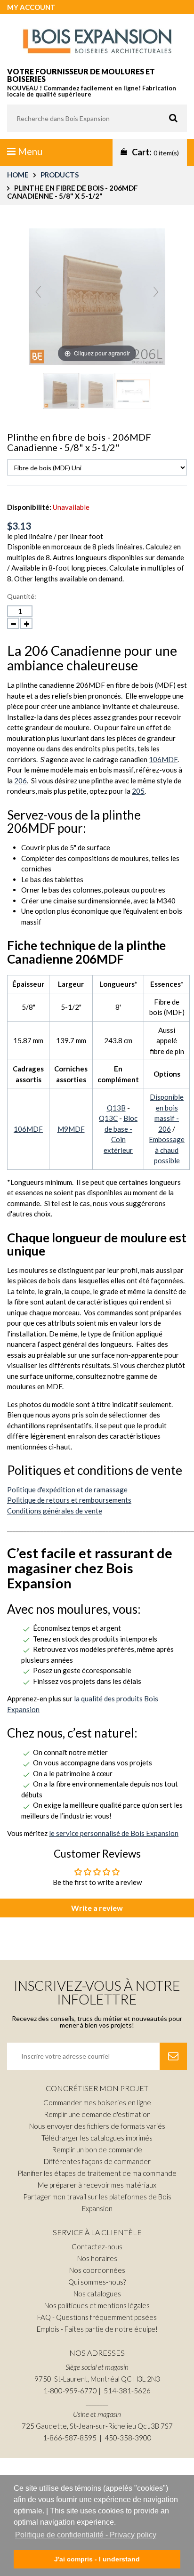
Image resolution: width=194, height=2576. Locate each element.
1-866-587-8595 (70, 2438)
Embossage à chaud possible (167, 1150)
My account (31, 7)
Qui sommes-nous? (97, 2282)
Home (18, 175)
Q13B (116, 1108)
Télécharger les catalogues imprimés (97, 2138)
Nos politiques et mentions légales (97, 2305)
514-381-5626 (127, 2391)
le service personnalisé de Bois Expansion (114, 1833)
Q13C (108, 1118)
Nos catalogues (97, 2294)
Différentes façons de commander (97, 2161)
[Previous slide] (38, 292)
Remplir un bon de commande (97, 2149)
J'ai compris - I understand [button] (97, 2559)
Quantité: (22, 596)
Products (60, 175)
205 (138, 791)
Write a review (97, 1908)
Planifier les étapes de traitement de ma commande (97, 2173)
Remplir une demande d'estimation (97, 2114)
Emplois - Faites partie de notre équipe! (97, 2329)
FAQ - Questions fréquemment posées (97, 2317)
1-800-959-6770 (70, 2391)
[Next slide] (156, 292)
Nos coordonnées (97, 2270)
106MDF (163, 759)
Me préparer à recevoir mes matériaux (97, 2185)
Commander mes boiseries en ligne (97, 2102)
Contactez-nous (97, 2246)
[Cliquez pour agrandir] (97, 295)
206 (20, 781)
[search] (97, 118)
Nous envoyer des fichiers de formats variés (97, 2126)
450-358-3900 (128, 2438)
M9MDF (71, 1129)
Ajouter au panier (110, 617)
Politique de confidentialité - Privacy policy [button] (86, 2535)
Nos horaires (97, 2258)
